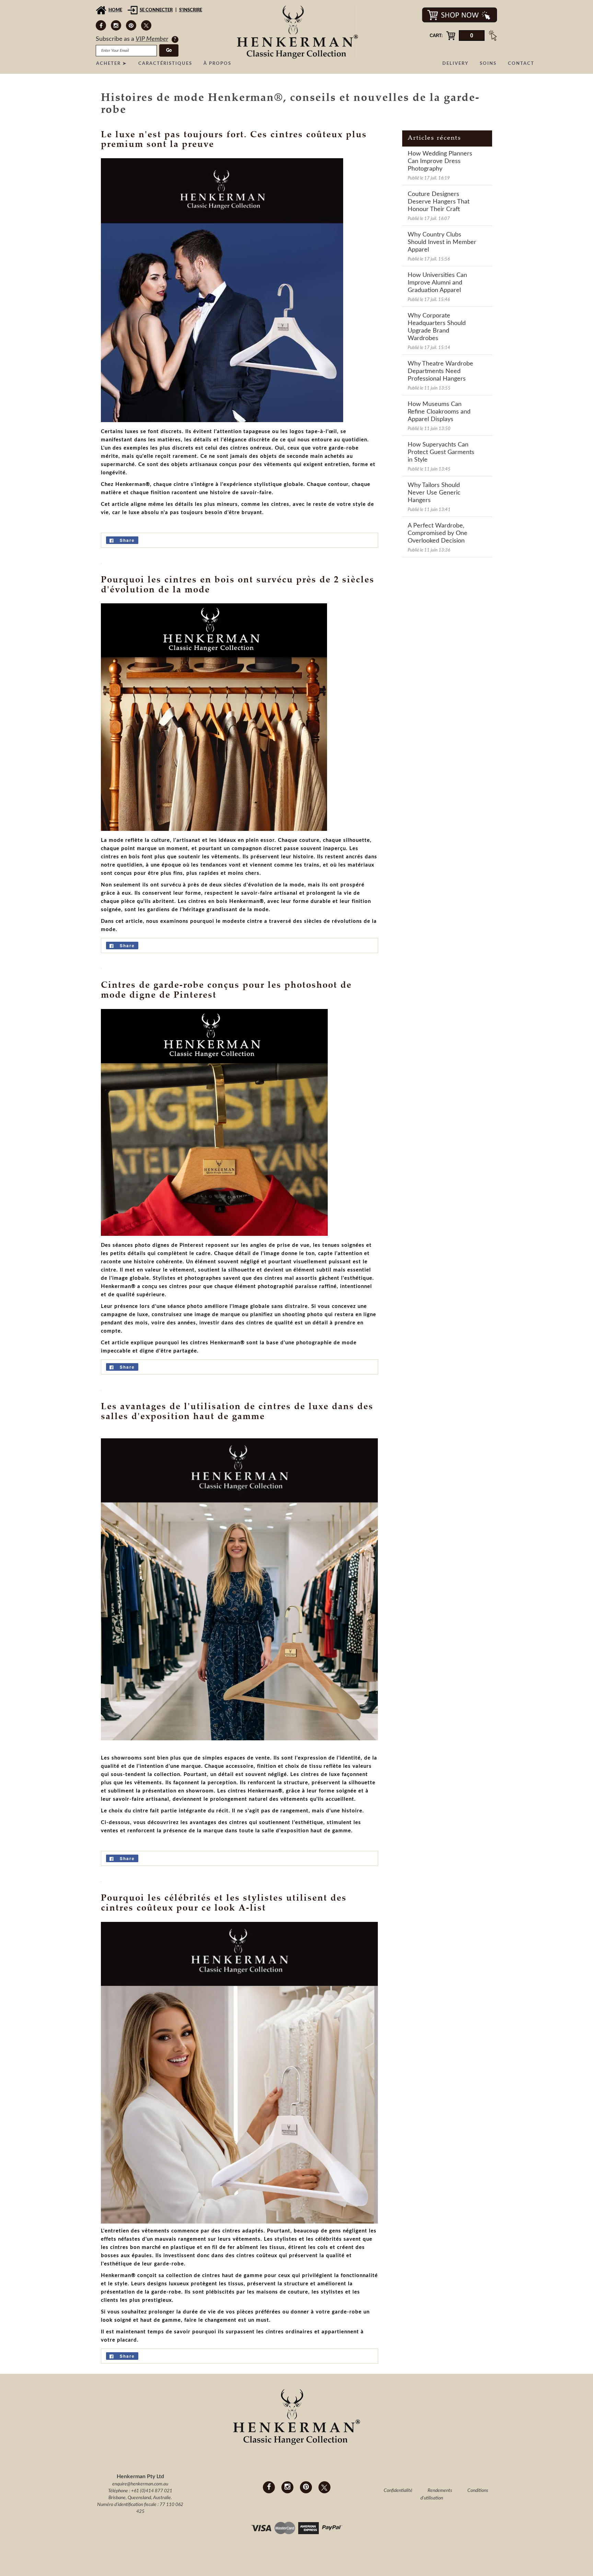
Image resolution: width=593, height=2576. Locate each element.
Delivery (455, 64)
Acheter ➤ (112, 64)
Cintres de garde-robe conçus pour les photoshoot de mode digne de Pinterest (226, 991)
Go (169, 50)
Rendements (440, 2491)
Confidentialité (398, 2491)
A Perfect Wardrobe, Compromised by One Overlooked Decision (438, 533)
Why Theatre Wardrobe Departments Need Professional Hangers (440, 371)
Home (115, 10)
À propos (217, 64)
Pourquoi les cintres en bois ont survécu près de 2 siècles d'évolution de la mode (238, 585)
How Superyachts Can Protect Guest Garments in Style (441, 452)
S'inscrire (191, 10)
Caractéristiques (165, 64)
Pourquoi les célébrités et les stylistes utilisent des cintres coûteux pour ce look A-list (224, 1904)
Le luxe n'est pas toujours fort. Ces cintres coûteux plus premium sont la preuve (234, 140)
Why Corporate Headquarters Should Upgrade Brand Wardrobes (437, 327)
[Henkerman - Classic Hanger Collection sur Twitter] (146, 25)
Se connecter (156, 10)
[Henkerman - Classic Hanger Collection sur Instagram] (116, 25)
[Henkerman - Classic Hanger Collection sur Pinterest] (131, 25)
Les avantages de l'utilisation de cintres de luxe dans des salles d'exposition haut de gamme (237, 1412)
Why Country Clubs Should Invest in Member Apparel (442, 242)
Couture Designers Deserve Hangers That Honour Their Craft (439, 202)
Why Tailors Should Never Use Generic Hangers (434, 493)
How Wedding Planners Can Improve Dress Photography (440, 161)
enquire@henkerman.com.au (140, 2484)
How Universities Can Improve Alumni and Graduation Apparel (437, 283)
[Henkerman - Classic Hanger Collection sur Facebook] (101, 25)
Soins (488, 64)
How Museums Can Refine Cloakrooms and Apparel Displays (439, 412)
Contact (521, 64)
